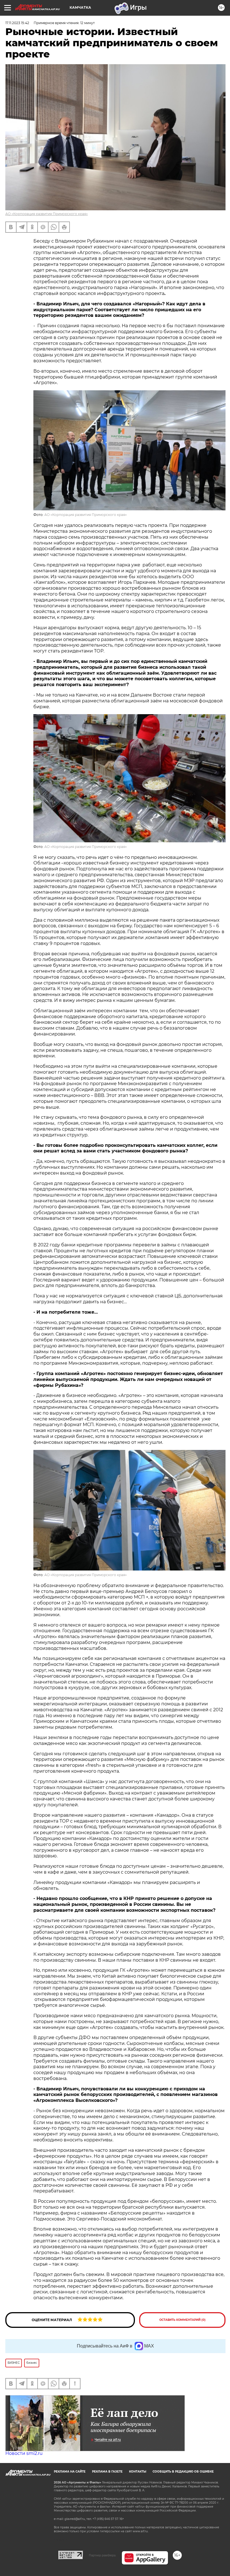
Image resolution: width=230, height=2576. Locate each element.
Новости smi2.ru (24, 2453)
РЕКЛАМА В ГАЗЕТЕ (107, 2472)
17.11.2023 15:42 (17, 23)
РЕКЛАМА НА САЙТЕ (70, 2472)
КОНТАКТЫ (138, 2472)
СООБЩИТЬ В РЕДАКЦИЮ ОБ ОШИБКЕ (183, 2472)
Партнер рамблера (102, 2555)
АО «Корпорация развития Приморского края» (47, 214)
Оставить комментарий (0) (182, 2320)
